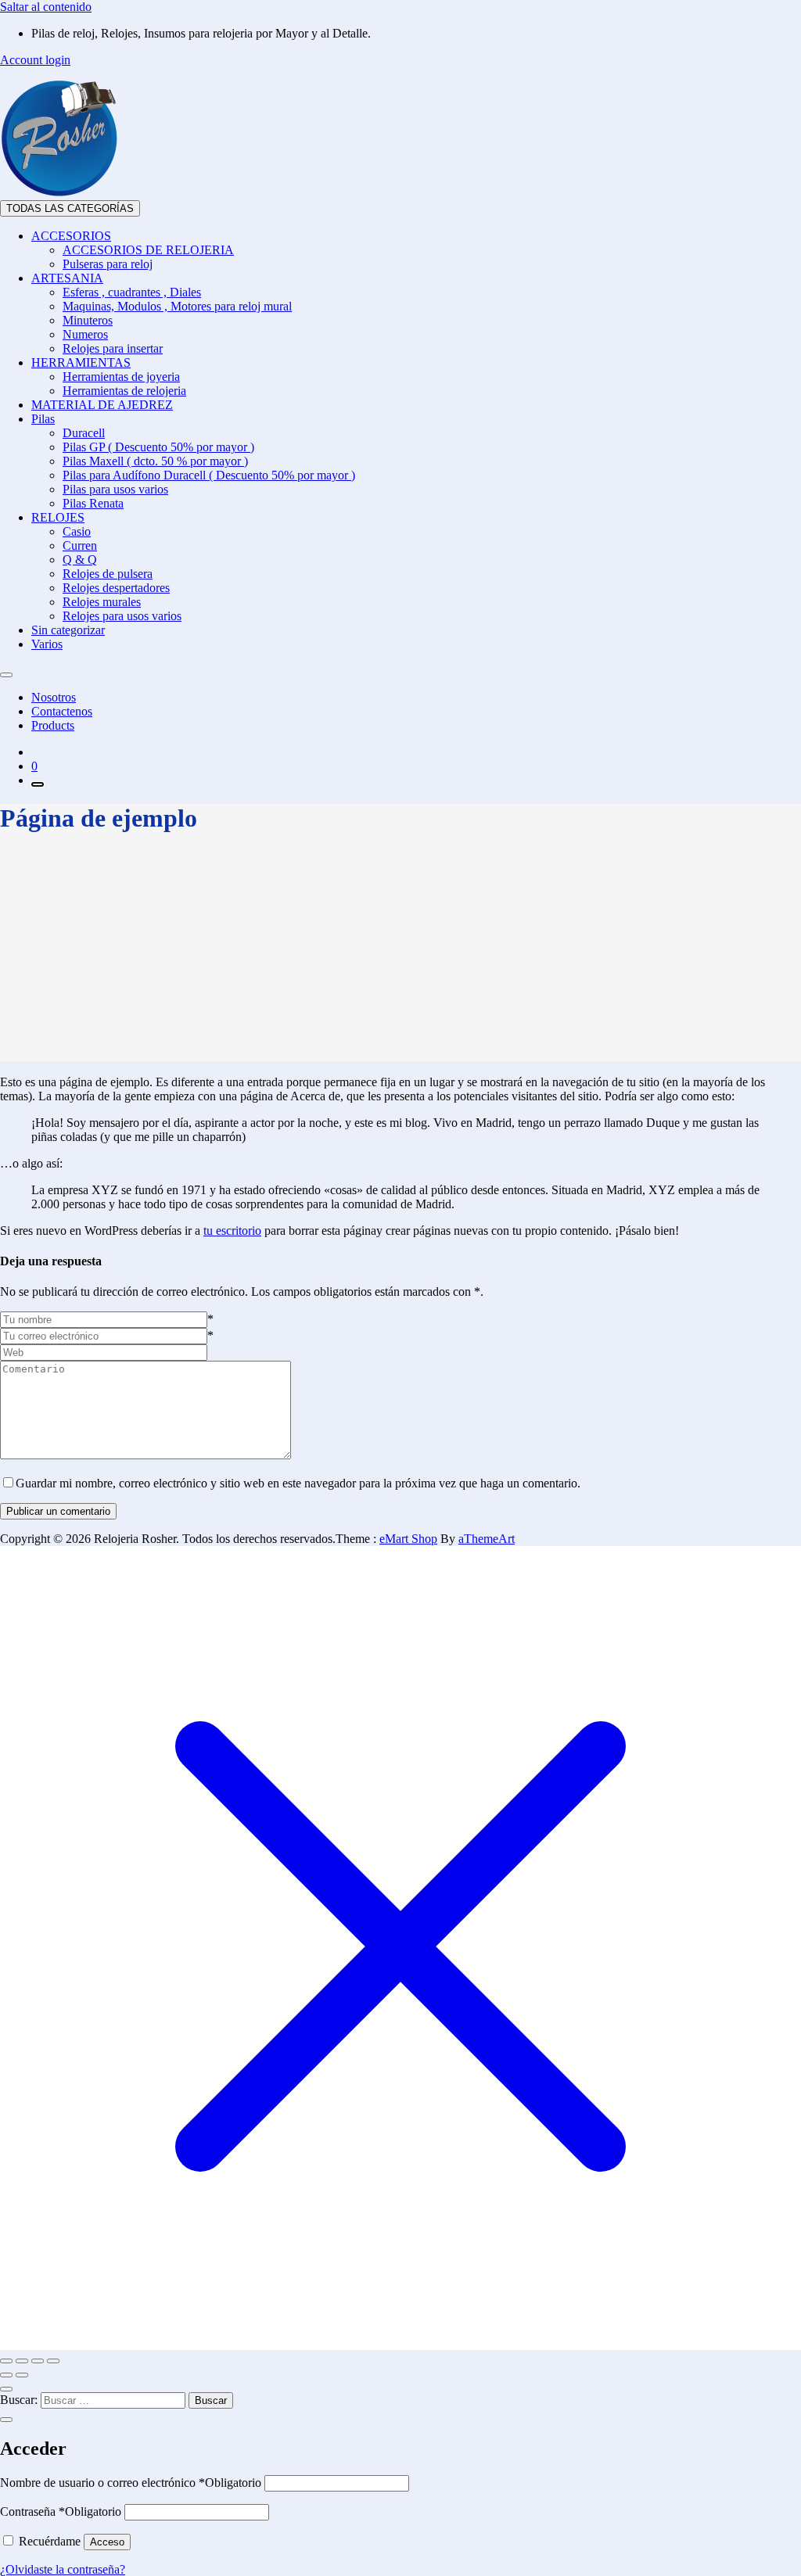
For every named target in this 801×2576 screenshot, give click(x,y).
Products (53, 725)
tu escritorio (232, 1231)
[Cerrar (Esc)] (53, 2361)
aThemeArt (487, 1539)
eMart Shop (408, 1539)
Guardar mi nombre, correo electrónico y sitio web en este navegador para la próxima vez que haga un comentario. (298, 1483)
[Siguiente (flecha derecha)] (22, 2375)
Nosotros (54, 697)
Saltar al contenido (46, 7)
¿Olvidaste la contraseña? (63, 2569)
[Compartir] (38, 2361)
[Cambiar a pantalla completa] (22, 2361)
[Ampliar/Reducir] (6, 2361)
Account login (35, 60)
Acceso (107, 2542)
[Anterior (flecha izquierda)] (6, 2375)
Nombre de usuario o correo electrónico (131, 2483)
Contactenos (62, 711)
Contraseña (61, 2511)
